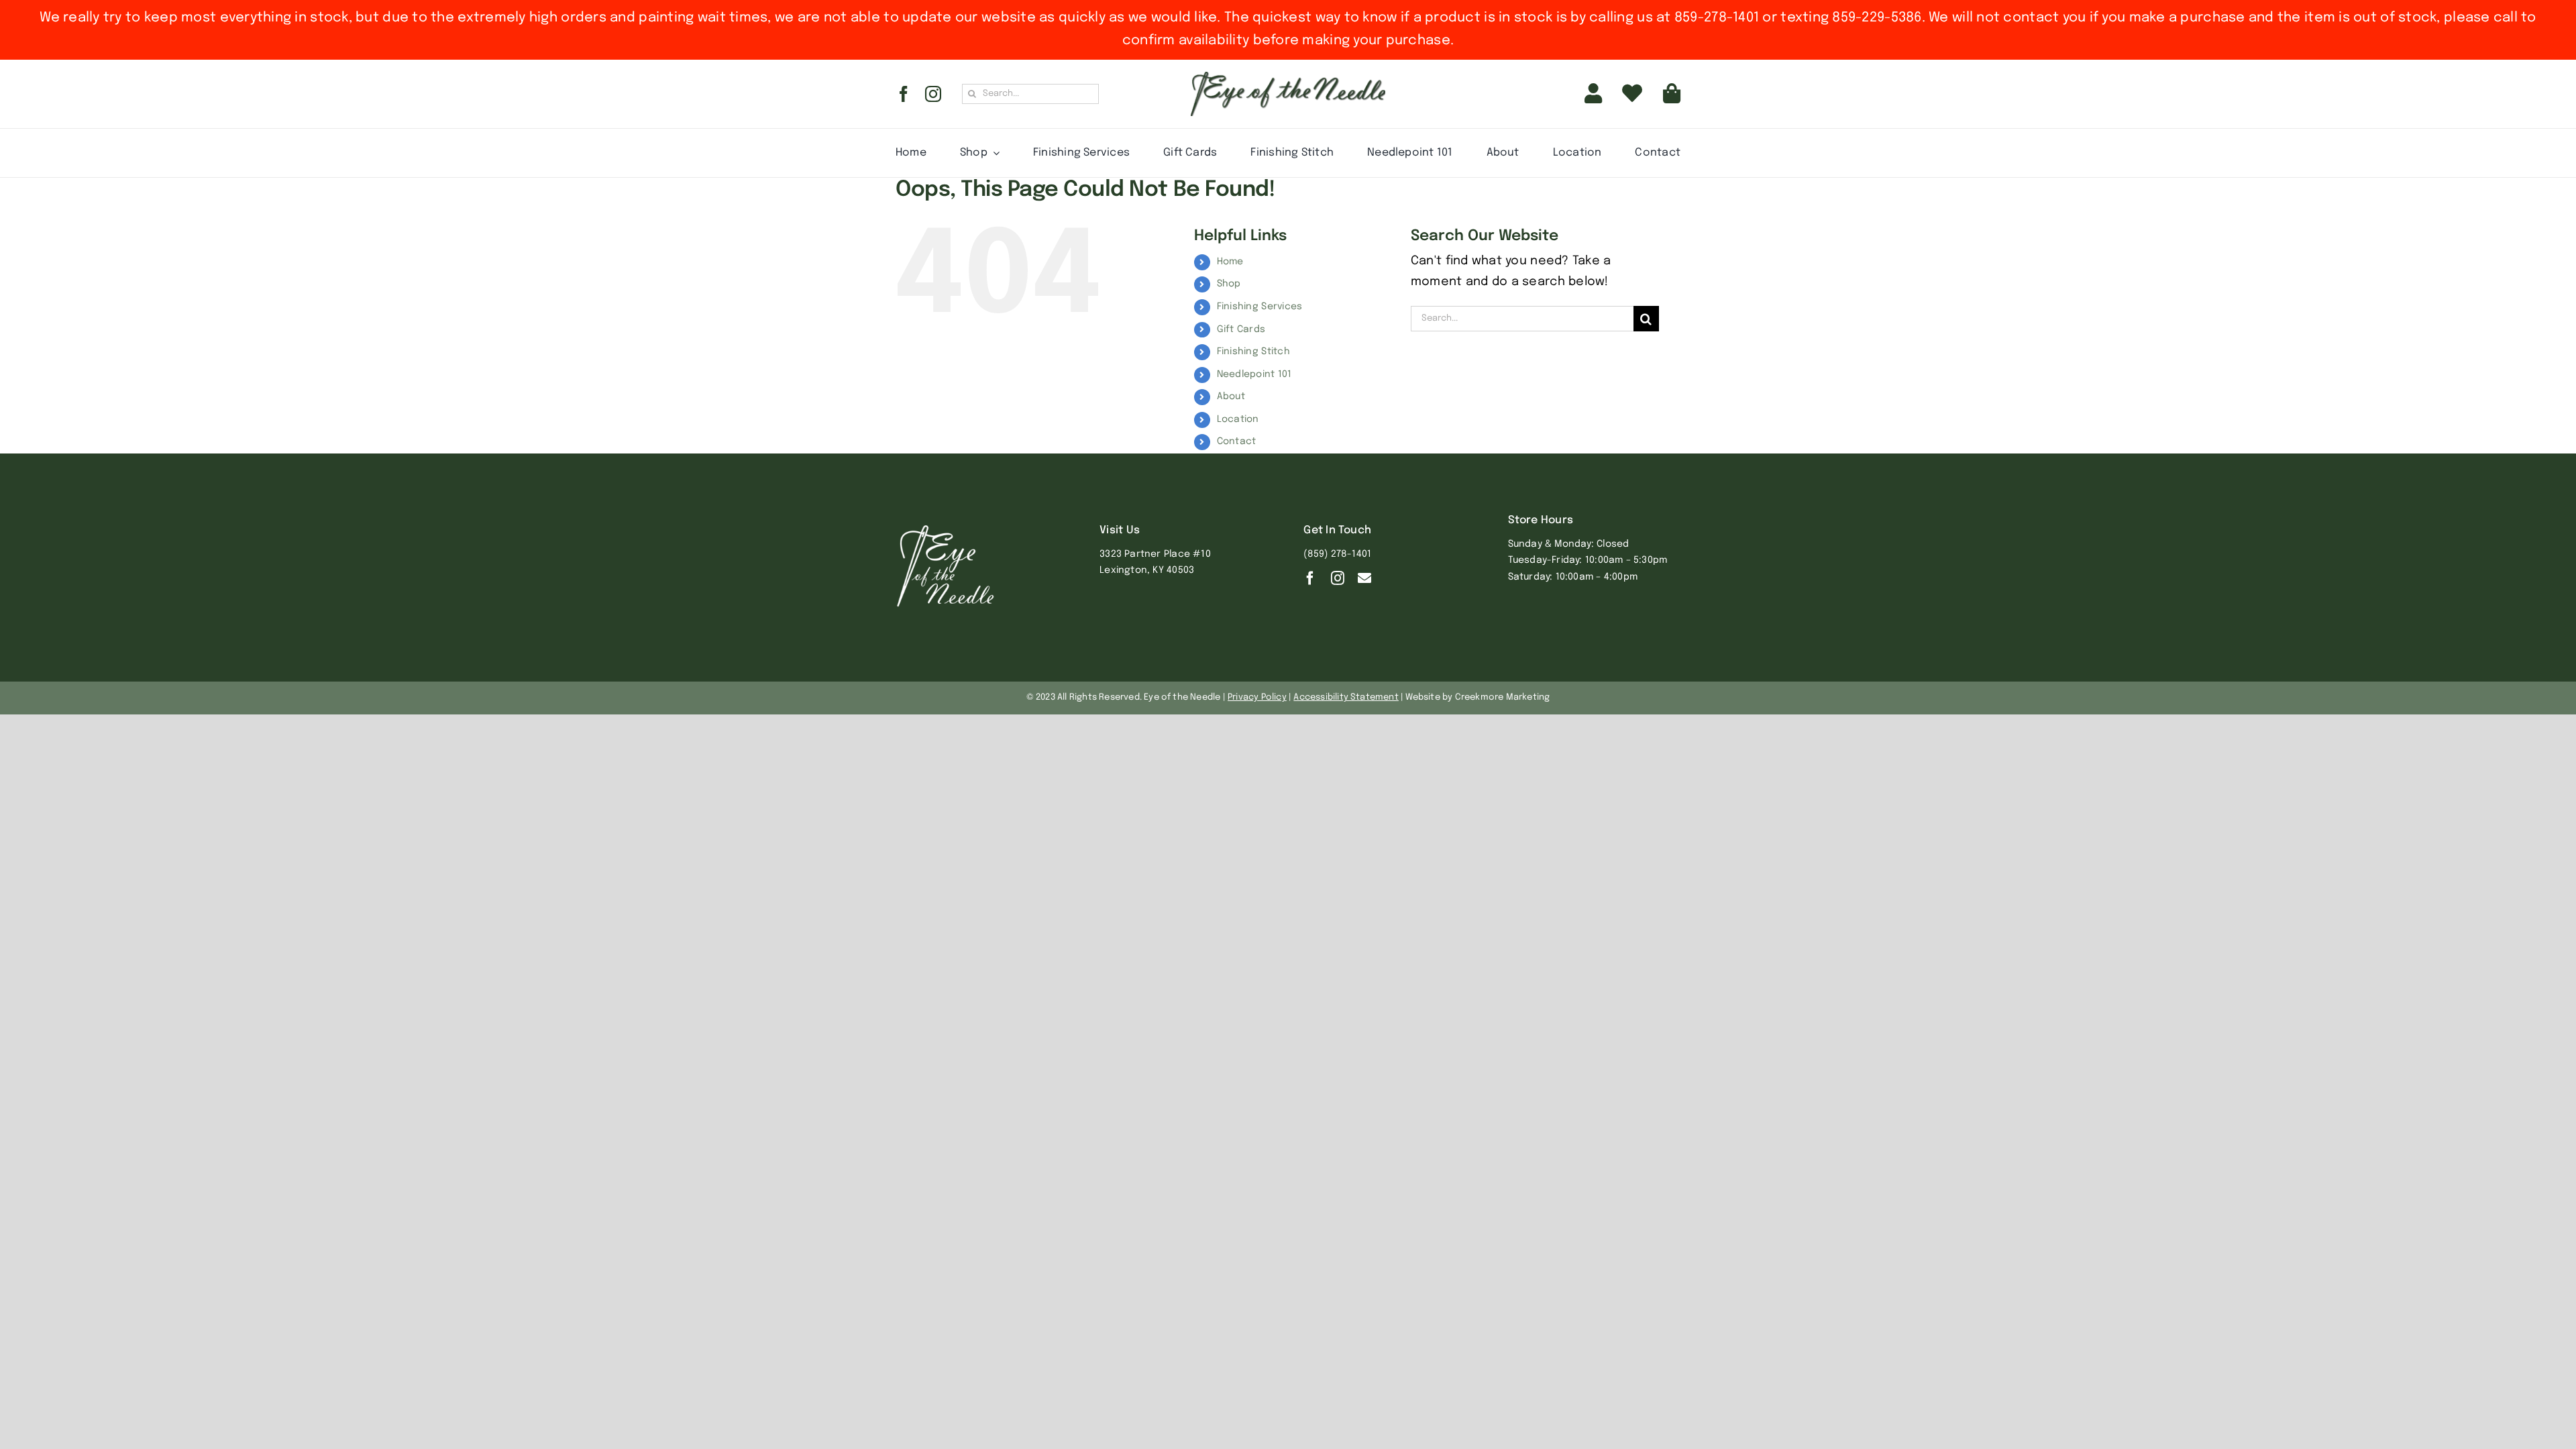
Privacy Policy (1257, 697)
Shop (1229, 284)
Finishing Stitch (1253, 352)
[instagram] (933, 94)
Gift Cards (1241, 329)
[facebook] (904, 94)
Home (1230, 262)
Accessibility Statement (1346, 697)
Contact (1237, 441)
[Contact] (1364, 578)
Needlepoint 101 (1254, 374)
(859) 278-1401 (1337, 554)
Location (1238, 419)
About (1231, 396)
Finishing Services (1260, 307)
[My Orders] (1632, 94)
